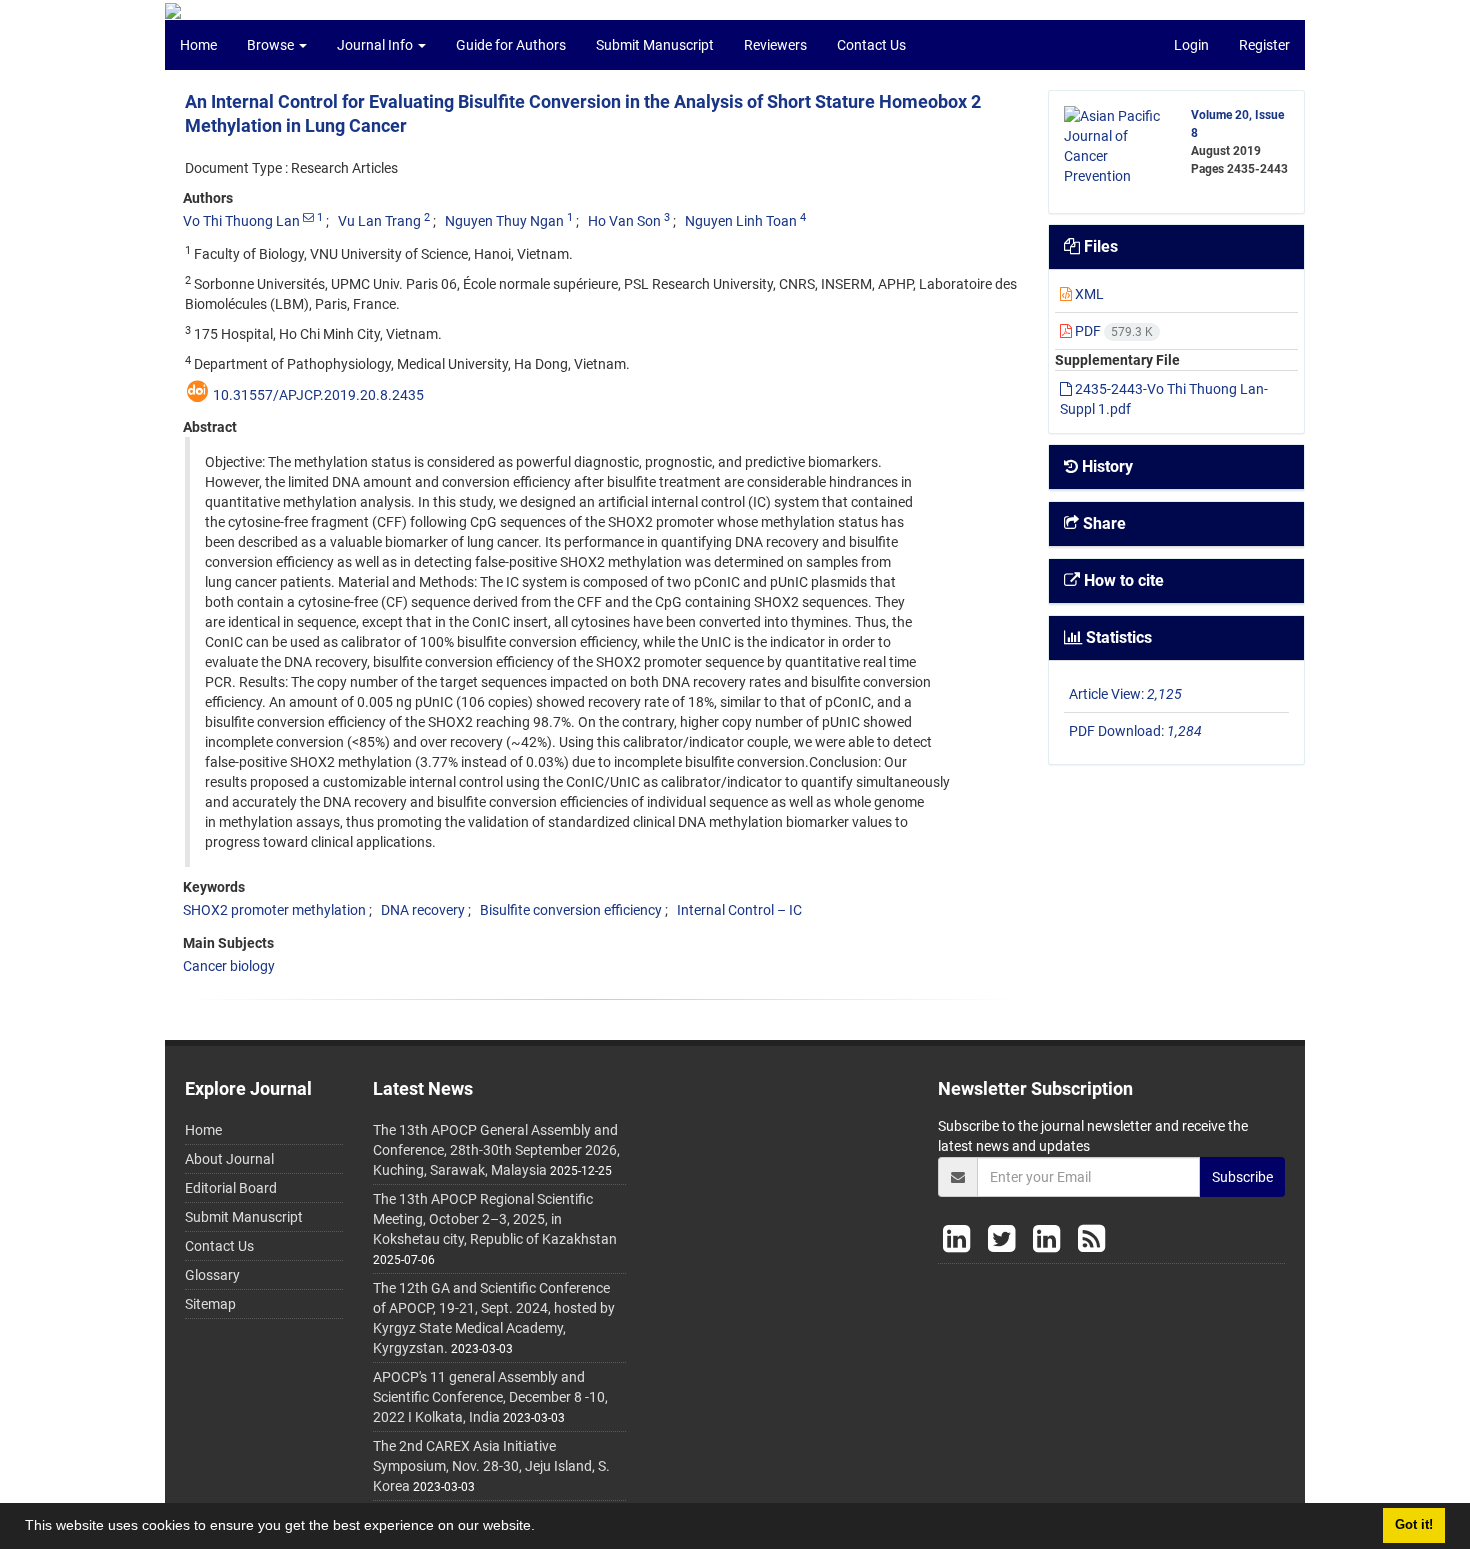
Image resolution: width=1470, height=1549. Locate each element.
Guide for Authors (511, 45)
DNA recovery (423, 910)
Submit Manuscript (655, 45)
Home (198, 45)
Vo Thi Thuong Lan (241, 221)
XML (1088, 294)
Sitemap (210, 1304)
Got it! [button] (1414, 1525)
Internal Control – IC (739, 910)
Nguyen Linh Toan (741, 221)
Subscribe (1242, 1177)
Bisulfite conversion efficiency (571, 910)
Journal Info (376, 45)
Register (1264, 45)
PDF (1112, 331)
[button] (542, 1528)
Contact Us (871, 45)
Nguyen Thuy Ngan (504, 221)
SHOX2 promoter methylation (274, 910)
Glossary (212, 1275)
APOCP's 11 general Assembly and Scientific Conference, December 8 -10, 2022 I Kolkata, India (490, 1397)
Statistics (1117, 637)
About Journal (229, 1159)
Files (1099, 246)
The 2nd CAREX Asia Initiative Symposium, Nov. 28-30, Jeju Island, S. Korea (491, 1466)
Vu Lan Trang (379, 221)
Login (1191, 45)
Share (1102, 523)
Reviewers (775, 45)
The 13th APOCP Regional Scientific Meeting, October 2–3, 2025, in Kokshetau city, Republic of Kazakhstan (495, 1219)
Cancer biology (229, 966)
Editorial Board (231, 1188)
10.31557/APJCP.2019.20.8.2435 (318, 395)
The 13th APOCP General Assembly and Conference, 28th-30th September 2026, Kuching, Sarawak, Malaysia (496, 1150)
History (1105, 466)
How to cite (1122, 580)
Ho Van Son (624, 221)
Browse (272, 45)
